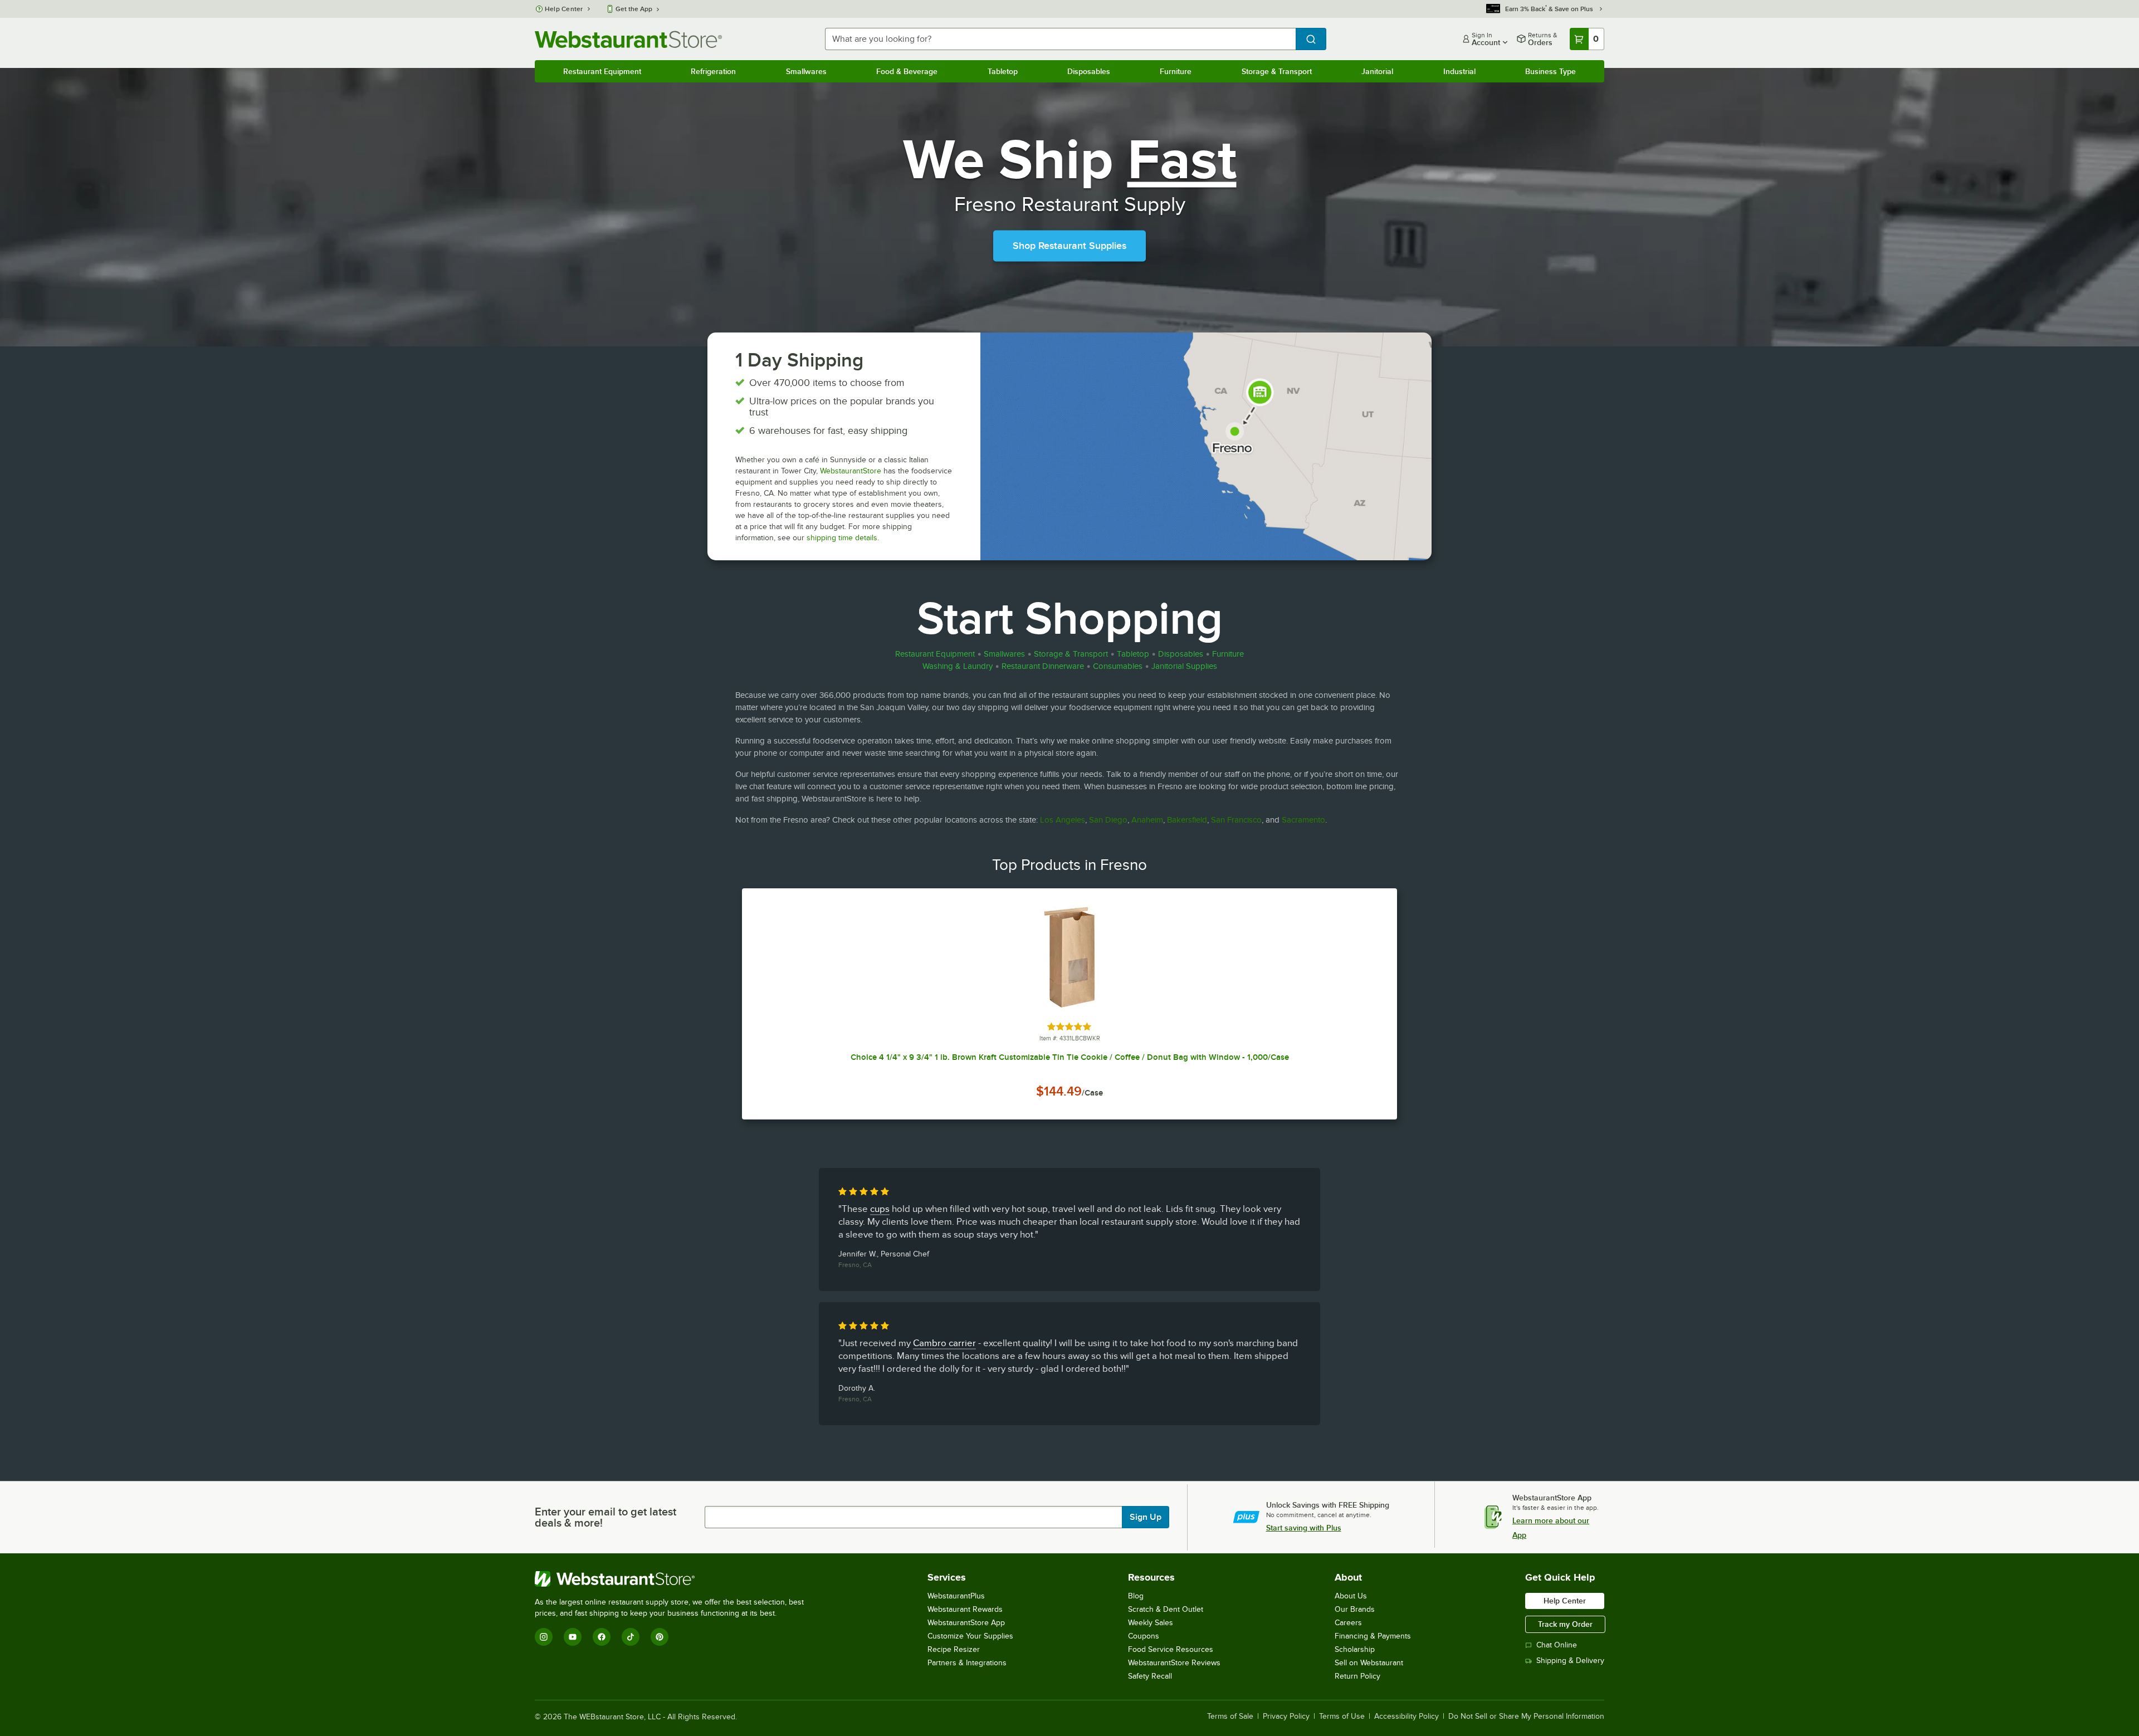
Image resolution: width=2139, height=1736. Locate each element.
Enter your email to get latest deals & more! (605, 1517)
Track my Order (1565, 1624)
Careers (1348, 1623)
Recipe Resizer (954, 1649)
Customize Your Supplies (970, 1636)
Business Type (1550, 71)
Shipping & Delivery (1570, 1661)
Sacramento (1303, 820)
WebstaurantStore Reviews (1174, 1663)
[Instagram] (544, 1637)
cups (880, 1209)
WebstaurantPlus (956, 1596)
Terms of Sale (1230, 1717)
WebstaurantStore (851, 471)
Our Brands (1355, 1609)
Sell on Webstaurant (1369, 1663)
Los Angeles (1063, 820)
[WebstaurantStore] (674, 1579)
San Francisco (1236, 820)
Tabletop (1003, 71)
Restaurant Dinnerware (1043, 666)
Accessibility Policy (1407, 1717)
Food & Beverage (907, 71)
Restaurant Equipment (602, 71)
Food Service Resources (1171, 1649)
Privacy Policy (1286, 1717)
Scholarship (1355, 1649)
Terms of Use (1342, 1717)
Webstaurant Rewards (965, 1609)
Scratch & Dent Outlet (1166, 1609)
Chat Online (1557, 1645)
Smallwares (806, 71)
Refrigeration (713, 71)
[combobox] (1060, 39)
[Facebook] (602, 1637)
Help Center (564, 9)
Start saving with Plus (1304, 1528)
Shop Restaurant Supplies (1069, 246)
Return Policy (1357, 1676)
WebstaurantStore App (966, 1623)
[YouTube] (573, 1637)
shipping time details (842, 538)
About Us (1351, 1596)
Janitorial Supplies (1184, 666)
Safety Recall (1150, 1676)
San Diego (1108, 820)
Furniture (1176, 71)
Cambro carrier (944, 1343)
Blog (1136, 1596)
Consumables (1118, 666)
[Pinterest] (660, 1637)
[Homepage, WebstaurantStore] (628, 39)
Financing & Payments (1373, 1636)
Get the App (634, 9)
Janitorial (1377, 71)
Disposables (1089, 71)
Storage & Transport (1277, 71)
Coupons (1144, 1636)
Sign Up (1146, 1517)
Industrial (1459, 71)
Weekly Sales (1151, 1623)
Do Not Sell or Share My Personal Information (1526, 1717)
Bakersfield (1187, 820)
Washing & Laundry (958, 666)
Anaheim (1147, 820)
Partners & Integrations (967, 1663)
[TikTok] (631, 1637)
